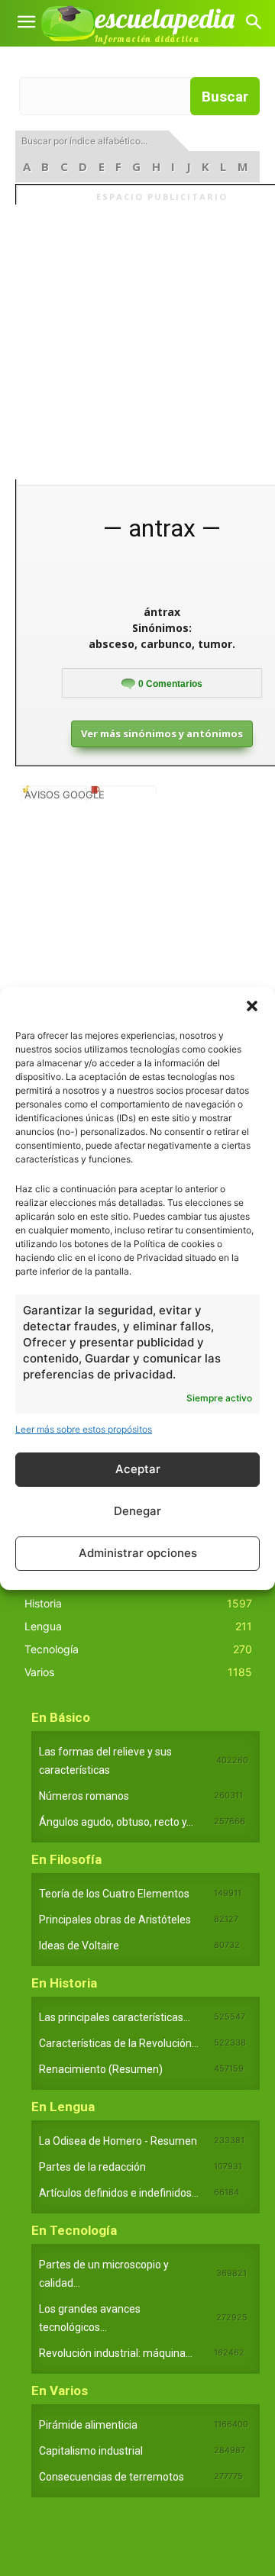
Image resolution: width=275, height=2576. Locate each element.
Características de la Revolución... (119, 2043)
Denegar (137, 1511)
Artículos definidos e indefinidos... (119, 2193)
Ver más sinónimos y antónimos (162, 733)
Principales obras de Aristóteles (115, 1920)
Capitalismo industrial (91, 2451)
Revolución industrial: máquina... (116, 2353)
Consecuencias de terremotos (112, 2477)
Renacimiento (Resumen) (101, 2069)
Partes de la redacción (92, 2167)
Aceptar (138, 1469)
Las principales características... (115, 2017)
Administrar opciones (138, 1553)
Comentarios (170, 684)
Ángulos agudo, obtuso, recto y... (116, 1822)
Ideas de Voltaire (79, 1946)
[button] (252, 1006)
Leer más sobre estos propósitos (84, 1429)
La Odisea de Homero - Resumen (118, 2141)
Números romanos (84, 1796)
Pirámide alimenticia (88, 2425)
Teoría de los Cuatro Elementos (114, 1894)
